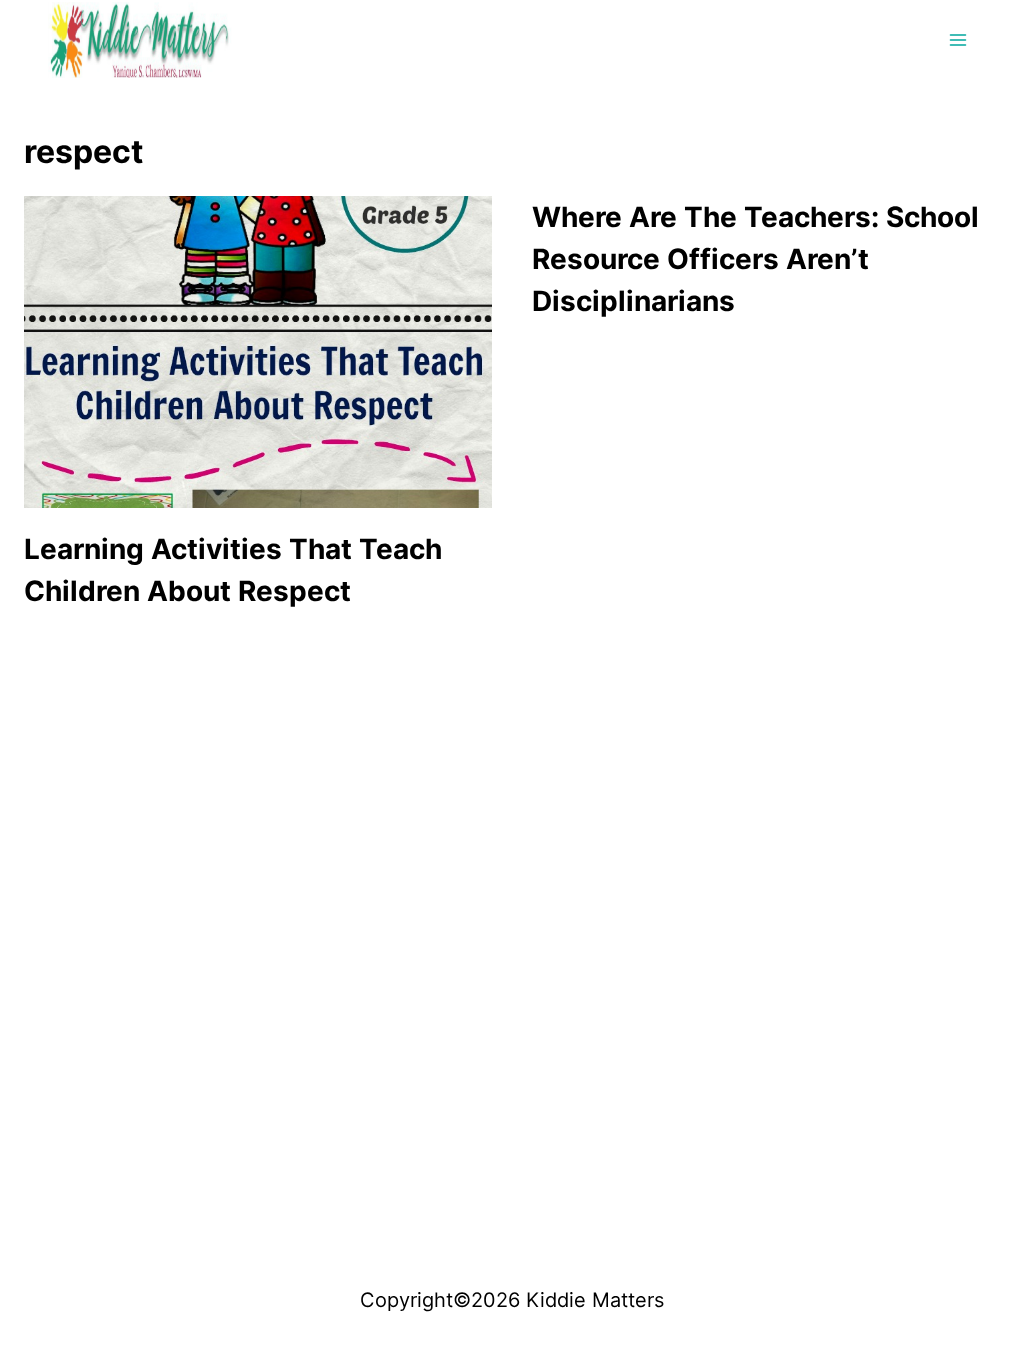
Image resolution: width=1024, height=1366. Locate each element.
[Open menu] (957, 39)
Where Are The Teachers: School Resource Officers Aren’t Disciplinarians (755, 259)
